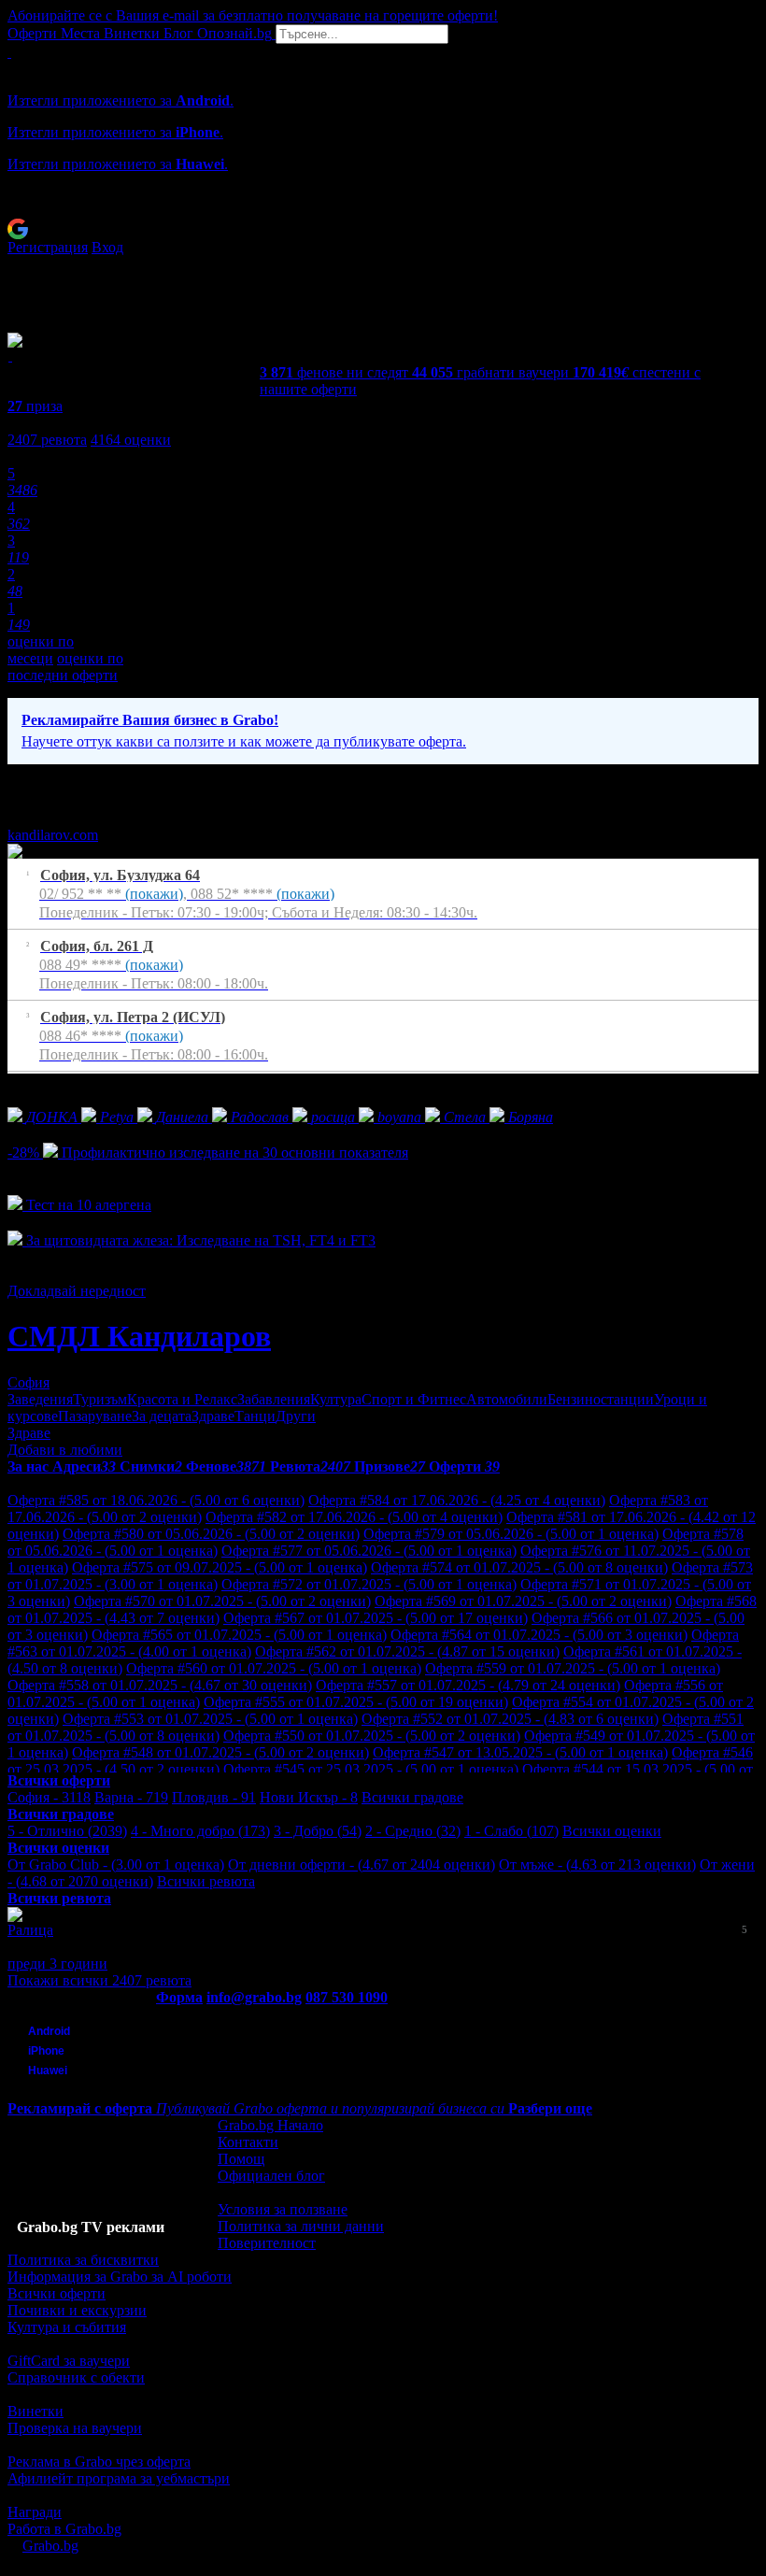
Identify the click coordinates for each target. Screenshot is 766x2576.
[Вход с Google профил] (383, 229)
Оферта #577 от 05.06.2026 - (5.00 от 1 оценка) (369, 1551)
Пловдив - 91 (214, 1797)
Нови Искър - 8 (309, 1797)
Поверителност (267, 2243)
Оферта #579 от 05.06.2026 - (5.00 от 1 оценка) (511, 1534)
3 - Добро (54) (318, 1831)
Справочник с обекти (76, 2377)
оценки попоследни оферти (65, 667)
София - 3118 (49, 1797)
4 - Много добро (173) (200, 1831)
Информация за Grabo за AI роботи (120, 2277)
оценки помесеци (41, 650)
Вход (107, 247)
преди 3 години (57, 1964)
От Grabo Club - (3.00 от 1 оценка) (116, 1864)
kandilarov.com (53, 835)
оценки (131, 440)
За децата (162, 1416)
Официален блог (271, 2176)
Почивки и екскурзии (77, 2310)
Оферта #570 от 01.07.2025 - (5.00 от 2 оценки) (222, 1601)
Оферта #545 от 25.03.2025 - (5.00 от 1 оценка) (371, 1769)
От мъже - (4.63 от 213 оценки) (597, 1864)
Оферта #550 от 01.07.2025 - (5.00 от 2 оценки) (372, 1736)
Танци (255, 1416)
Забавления (274, 1399)
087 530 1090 (347, 1997)
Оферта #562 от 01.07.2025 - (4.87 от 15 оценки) (407, 1651)
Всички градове (412, 1797)
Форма (179, 1997)
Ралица (30, 1930)
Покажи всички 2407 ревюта (99, 1980)
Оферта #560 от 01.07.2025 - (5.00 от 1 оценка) (274, 1668)
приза (35, 406)
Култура (336, 1399)
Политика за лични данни (301, 2226)
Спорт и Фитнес (414, 1399)
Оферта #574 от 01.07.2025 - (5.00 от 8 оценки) (519, 1567)
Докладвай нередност (77, 1291)
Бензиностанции (601, 1399)
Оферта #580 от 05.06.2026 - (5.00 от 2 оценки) (211, 1534)
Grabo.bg (50, 2546)
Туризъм (100, 1399)
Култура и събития (67, 2327)
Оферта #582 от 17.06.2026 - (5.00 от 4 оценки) (354, 1517)
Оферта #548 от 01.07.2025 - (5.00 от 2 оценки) (220, 1752)
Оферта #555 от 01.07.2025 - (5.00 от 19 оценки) (356, 1702)
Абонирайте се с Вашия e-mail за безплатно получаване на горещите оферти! (253, 15)
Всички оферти (57, 2293)
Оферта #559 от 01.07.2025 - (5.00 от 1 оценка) (573, 1668)
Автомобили (507, 1399)
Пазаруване (95, 1416)
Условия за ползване (283, 2209)
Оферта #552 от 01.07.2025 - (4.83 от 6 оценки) (510, 1719)
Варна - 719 (131, 1797)
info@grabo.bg (254, 1997)
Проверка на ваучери (75, 2428)
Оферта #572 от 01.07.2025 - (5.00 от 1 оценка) (369, 1584)
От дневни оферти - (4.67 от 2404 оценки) (362, 1864)
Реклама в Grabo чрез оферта (99, 2462)
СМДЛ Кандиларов (139, 1336)
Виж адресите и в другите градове (117, 1082)
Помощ (241, 2159)
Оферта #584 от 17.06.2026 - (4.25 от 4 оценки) (457, 1500)
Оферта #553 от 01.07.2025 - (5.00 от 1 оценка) (210, 1719)
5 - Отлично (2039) (67, 1831)
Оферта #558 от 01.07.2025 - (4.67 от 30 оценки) (160, 1685)
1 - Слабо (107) (511, 1831)
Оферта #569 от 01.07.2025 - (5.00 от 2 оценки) (523, 1601)
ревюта (47, 440)
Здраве (213, 1416)
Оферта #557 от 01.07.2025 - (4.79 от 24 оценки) (468, 1685)
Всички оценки (612, 1831)
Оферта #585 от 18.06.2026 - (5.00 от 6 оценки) (156, 1500)
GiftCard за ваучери (69, 2361)
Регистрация (48, 247)
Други (296, 1416)
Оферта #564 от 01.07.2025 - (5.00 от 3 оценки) (539, 1635)
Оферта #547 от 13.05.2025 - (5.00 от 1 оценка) (520, 1752)
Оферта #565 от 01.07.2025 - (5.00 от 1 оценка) (239, 1635)
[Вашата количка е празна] (9, 52)
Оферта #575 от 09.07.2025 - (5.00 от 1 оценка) (220, 1567)
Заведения (40, 1399)
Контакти (248, 2142)
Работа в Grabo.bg (64, 2529)
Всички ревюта (206, 1881)
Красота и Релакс (182, 1399)
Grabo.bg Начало (270, 2125)
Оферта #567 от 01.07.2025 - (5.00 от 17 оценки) (376, 1618)
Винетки (35, 2411)
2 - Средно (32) (413, 1831)
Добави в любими (65, 1450)
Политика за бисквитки (83, 2260)
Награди (35, 2512)
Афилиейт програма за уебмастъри (119, 2478)
